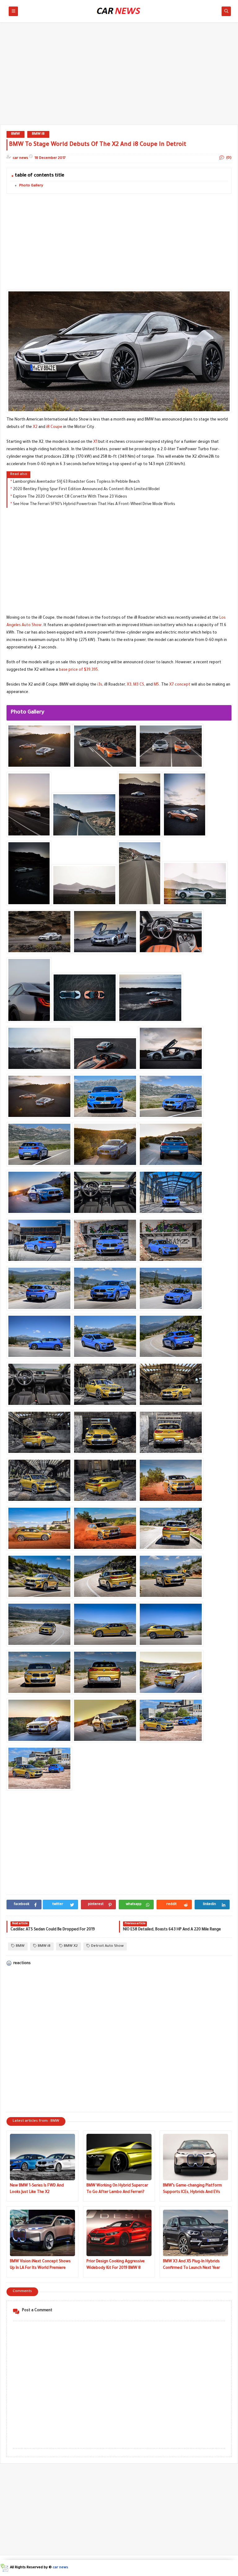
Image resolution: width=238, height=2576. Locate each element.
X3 (129, 685)
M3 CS (139, 685)
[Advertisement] (119, 76)
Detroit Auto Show (107, 1946)
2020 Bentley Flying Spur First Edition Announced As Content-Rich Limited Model (86, 490)
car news (60, 2568)
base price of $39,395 (78, 670)
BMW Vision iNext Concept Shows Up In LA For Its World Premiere (40, 2265)
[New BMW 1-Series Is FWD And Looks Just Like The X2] (42, 2157)
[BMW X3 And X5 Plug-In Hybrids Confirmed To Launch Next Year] (196, 2233)
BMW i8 (38, 134)
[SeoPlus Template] (4, 2568)
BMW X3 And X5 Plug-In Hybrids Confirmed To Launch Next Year (192, 2265)
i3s (100, 685)
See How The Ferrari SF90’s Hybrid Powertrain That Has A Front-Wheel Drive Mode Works (94, 504)
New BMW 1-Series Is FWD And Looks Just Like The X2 (37, 2189)
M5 (156, 685)
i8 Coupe (54, 427)
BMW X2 (71, 1946)
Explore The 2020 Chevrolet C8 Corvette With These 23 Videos (70, 497)
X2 (35, 427)
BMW (15, 134)
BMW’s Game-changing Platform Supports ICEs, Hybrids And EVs (192, 2189)
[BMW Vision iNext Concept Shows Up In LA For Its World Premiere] (42, 2233)
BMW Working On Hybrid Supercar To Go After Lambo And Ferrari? (117, 2189)
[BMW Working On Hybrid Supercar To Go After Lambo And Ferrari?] (119, 2157)
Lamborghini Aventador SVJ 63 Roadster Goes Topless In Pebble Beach (76, 482)
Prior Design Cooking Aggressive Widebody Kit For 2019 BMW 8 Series (116, 2266)
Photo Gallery (31, 186)
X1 (95, 442)
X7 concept (180, 685)
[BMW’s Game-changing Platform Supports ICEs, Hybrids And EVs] (196, 2157)
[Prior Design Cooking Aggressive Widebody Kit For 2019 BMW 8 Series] (119, 2233)
